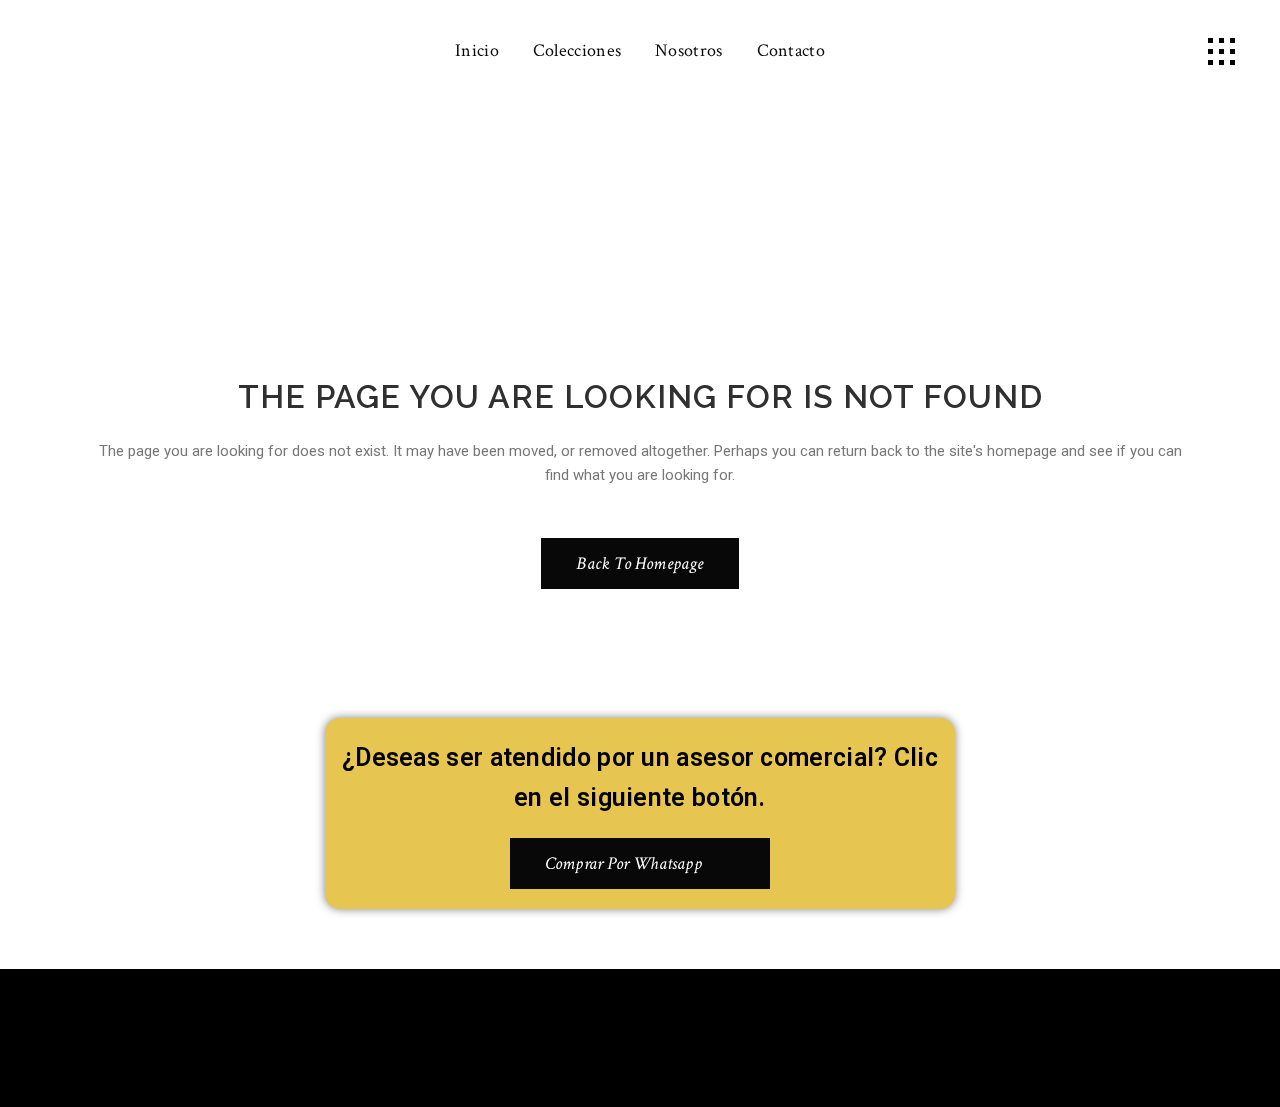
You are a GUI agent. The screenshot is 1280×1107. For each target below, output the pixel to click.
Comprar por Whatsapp (623, 863)
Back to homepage (639, 563)
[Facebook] (611, 1034)
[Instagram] (670, 1034)
